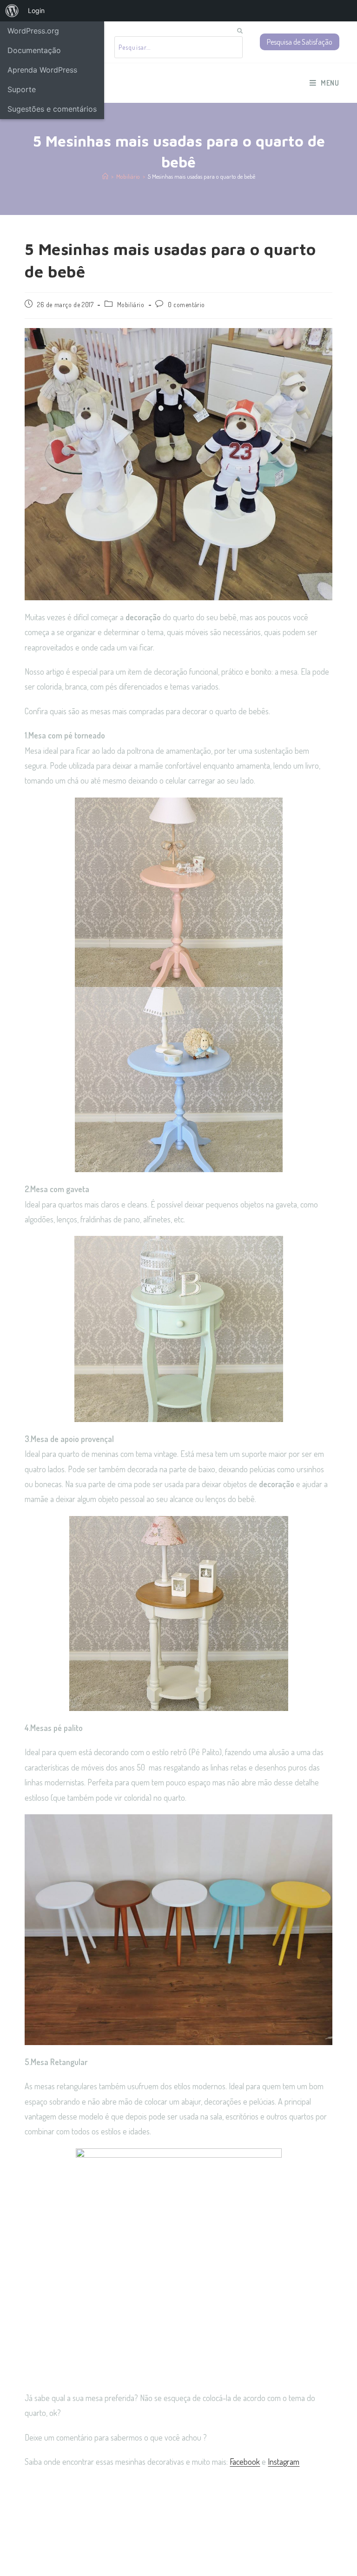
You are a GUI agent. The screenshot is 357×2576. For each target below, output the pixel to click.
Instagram (284, 2462)
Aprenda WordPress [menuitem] (42, 70)
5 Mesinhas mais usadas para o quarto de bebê (202, 176)
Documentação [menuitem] (34, 50)
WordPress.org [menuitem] (33, 31)
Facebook (245, 2462)
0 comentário (186, 305)
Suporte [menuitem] (22, 89)
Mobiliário (131, 305)
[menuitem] (12, 11)
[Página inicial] (105, 176)
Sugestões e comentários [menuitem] (52, 109)
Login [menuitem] (36, 10)
